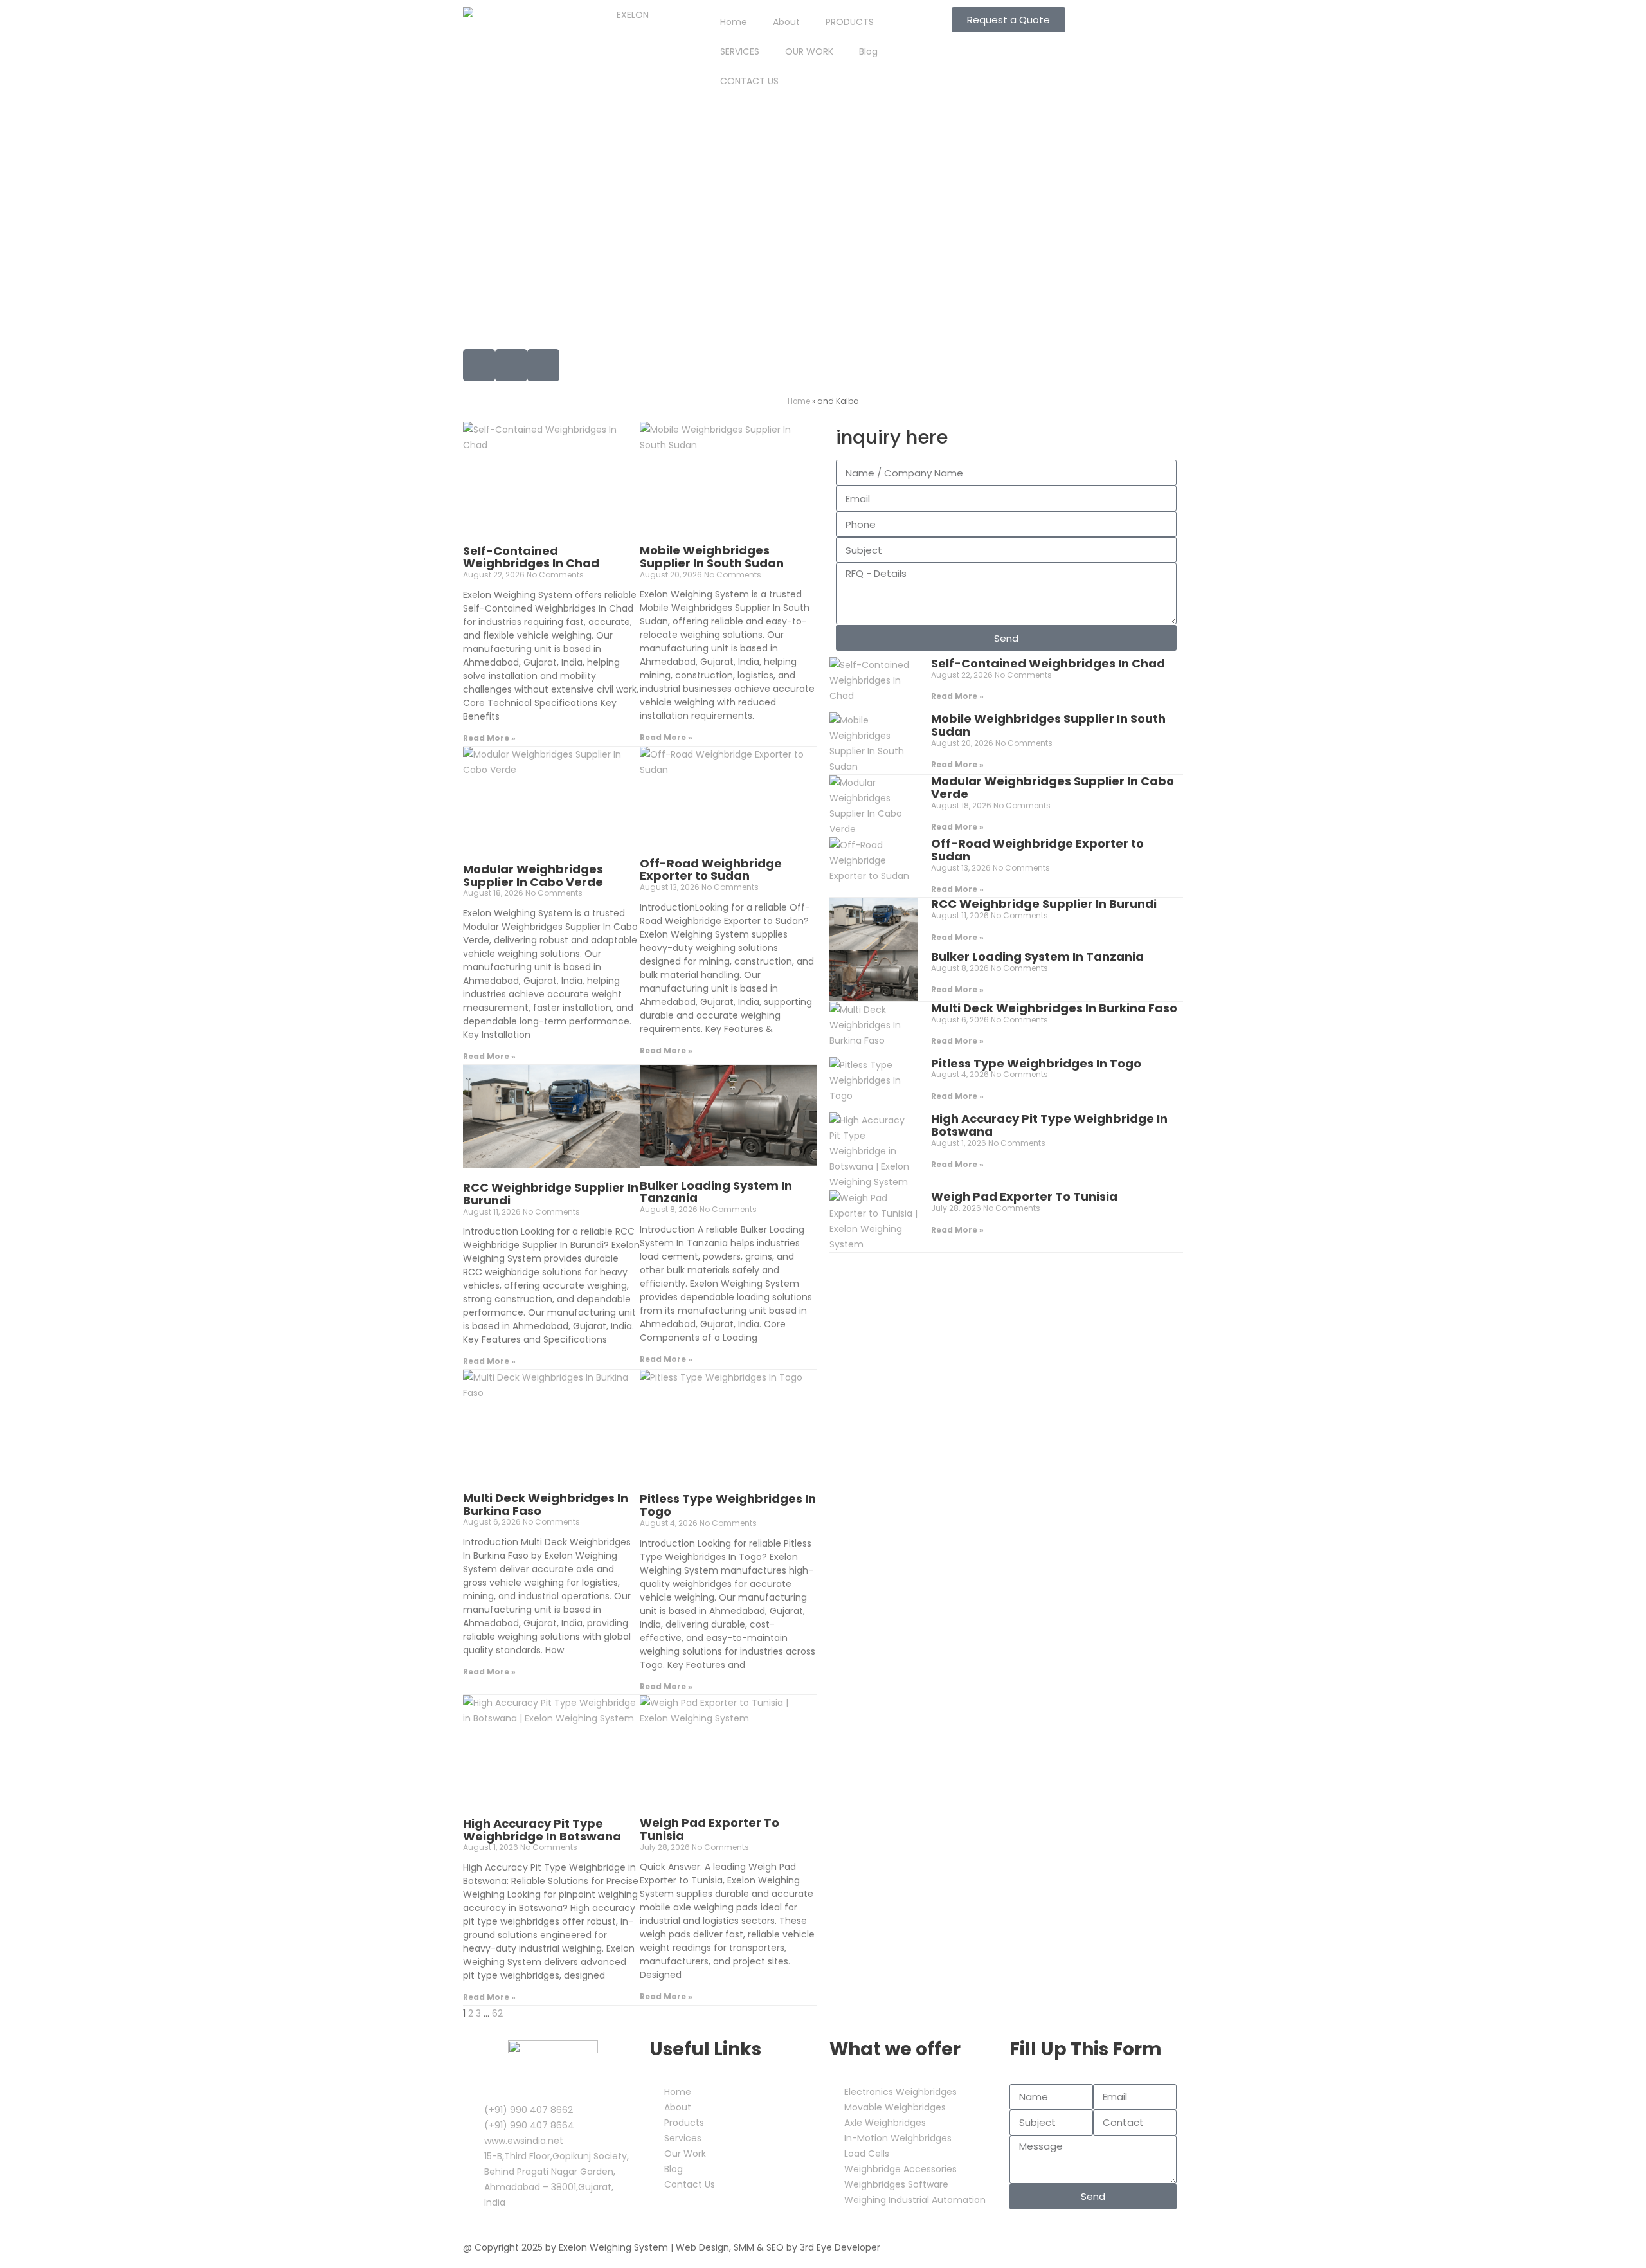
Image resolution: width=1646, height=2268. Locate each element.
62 (497, 2013)
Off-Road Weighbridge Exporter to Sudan (711, 870)
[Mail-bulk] (479, 365)
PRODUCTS (850, 22)
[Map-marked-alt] (543, 365)
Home (734, 22)
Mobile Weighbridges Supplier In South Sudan (712, 557)
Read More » (489, 738)
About (786, 22)
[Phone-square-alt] (511, 365)
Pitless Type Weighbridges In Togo (728, 1505)
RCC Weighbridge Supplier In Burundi (551, 1194)
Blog (868, 51)
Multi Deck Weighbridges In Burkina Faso (546, 1504)
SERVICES (740, 51)
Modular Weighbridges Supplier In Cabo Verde (533, 875)
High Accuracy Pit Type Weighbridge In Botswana (542, 1830)
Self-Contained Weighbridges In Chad (531, 557)
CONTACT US (749, 81)
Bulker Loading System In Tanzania (716, 1192)
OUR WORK (809, 51)
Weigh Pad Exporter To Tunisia (710, 1829)
